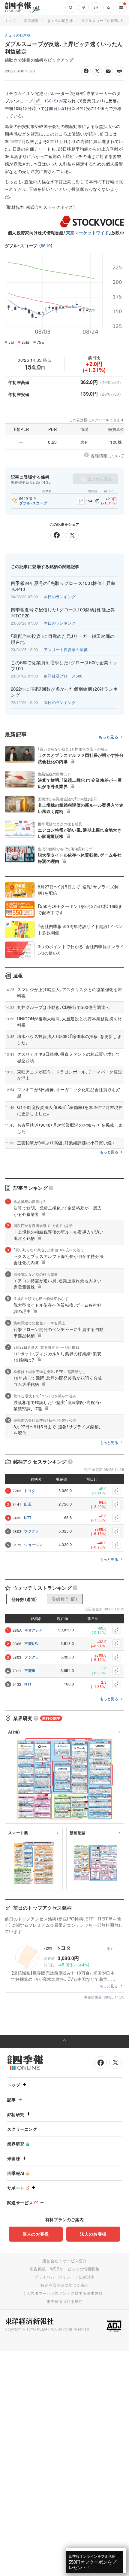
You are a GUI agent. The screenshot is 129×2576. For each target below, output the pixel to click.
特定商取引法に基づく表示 (64, 2285)
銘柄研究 (16, 2114)
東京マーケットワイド (87, 233)
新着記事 (31, 20)
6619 (46, 245)
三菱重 (30, 1670)
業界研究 (16, 2144)
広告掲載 (38, 2269)
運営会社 (50, 2261)
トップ (10, 20)
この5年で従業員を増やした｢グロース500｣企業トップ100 (64, 665)
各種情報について (107, 455)
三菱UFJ (32, 1643)
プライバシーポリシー (54, 2277)
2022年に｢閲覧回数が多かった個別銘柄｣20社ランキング (64, 692)
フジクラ (31, 1531)
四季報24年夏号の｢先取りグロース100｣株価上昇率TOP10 (63, 586)
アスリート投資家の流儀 (66, 649)
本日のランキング (60, 597)
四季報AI (16, 2173)
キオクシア (34, 1630)
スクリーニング (22, 2129)
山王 (28, 1504)
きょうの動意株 (60, 20)
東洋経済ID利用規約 (64, 2301)
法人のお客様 (93, 2234)
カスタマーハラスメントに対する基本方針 (65, 2293)
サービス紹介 (75, 2261)
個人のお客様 (36, 2234)
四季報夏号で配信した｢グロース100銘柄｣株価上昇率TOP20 (63, 613)
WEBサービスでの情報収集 (75, 2269)
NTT (28, 1518)
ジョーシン (33, 1545)
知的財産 (87, 2277)
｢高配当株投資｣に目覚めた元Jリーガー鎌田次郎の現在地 (63, 639)
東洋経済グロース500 (63, 676)
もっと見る (108, 737)
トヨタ (30, 1490)
